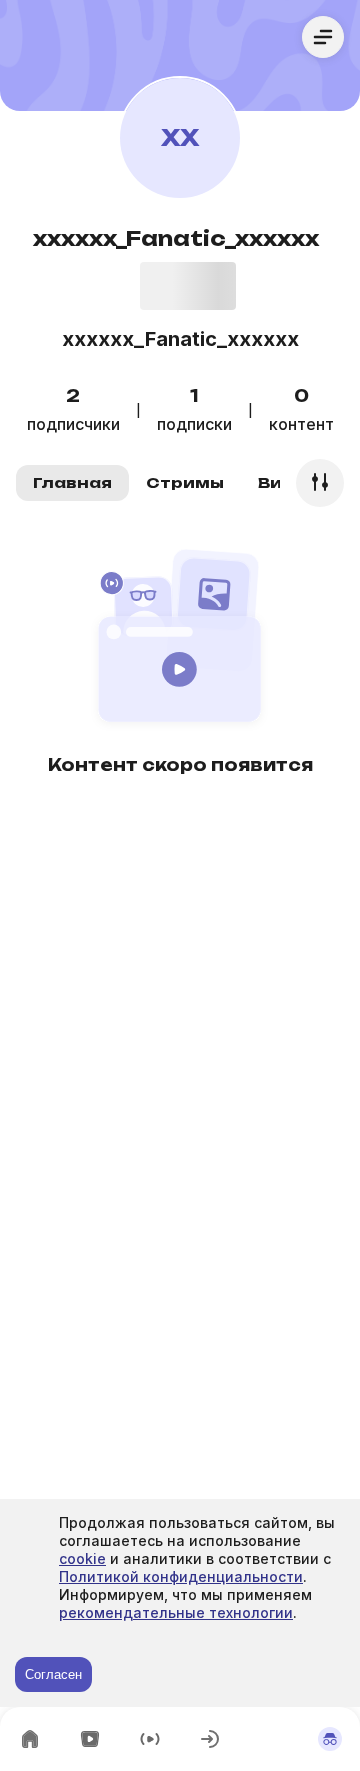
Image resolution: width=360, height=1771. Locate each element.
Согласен (53, 1674)
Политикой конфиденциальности (181, 1576)
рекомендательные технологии (176, 1612)
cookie (82, 1558)
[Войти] (210, 1739)
